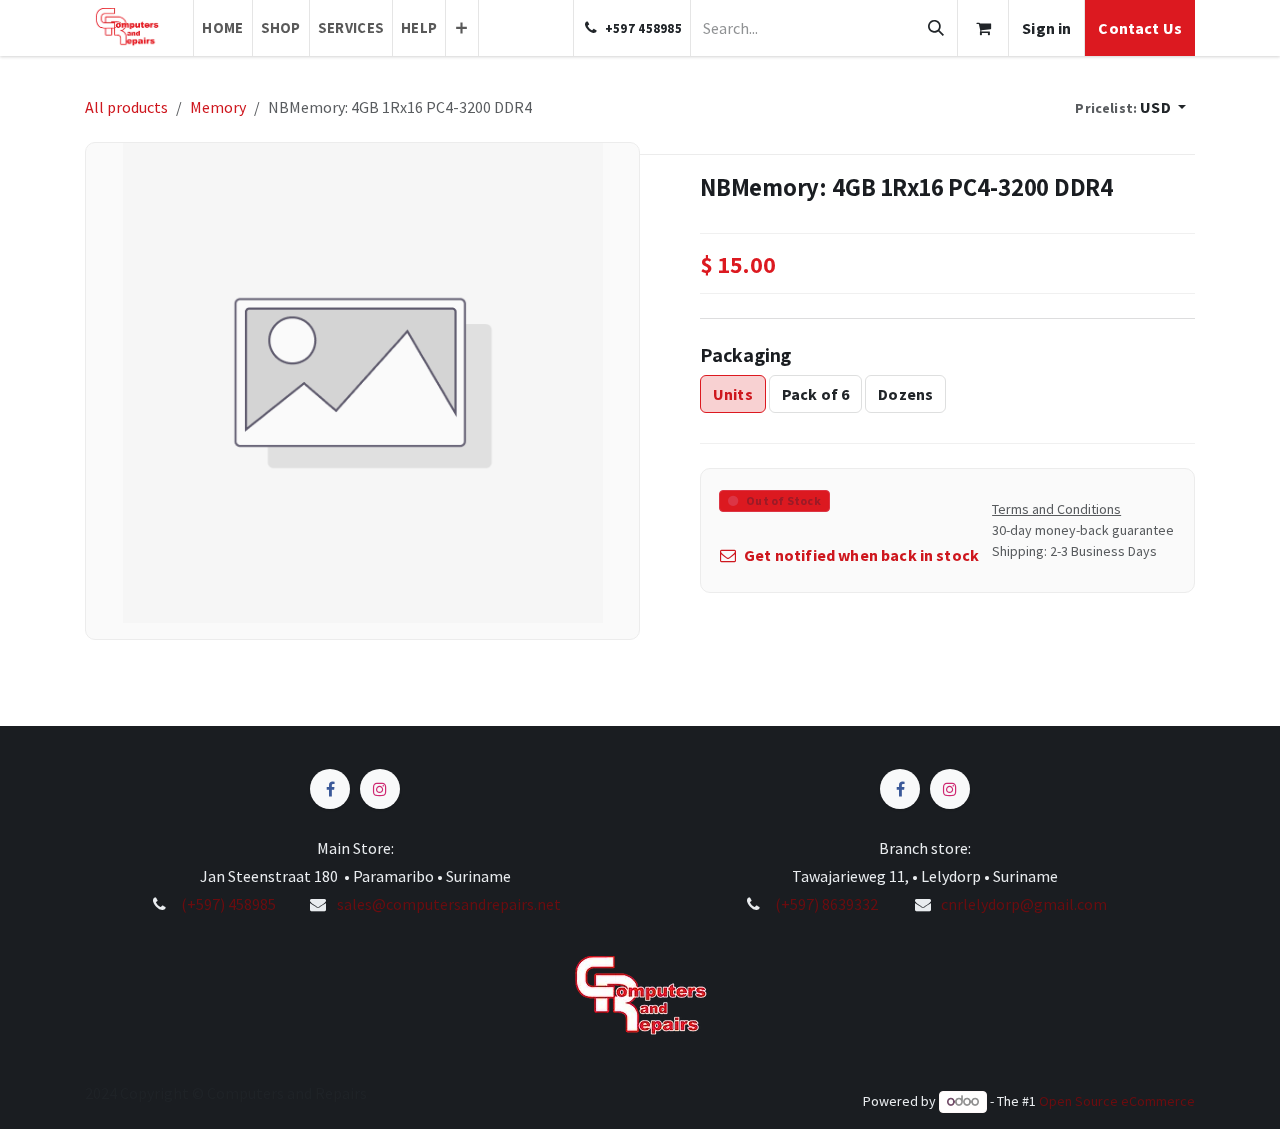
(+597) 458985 (227, 904)
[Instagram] (380, 789)
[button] (1130, 107)
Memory (218, 107)
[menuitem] (222, 28)
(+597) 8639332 (826, 904)
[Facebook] (330, 789)
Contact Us (1140, 28)
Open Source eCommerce (1117, 1101)
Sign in (1046, 28)
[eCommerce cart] (983, 28)
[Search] (936, 28)
